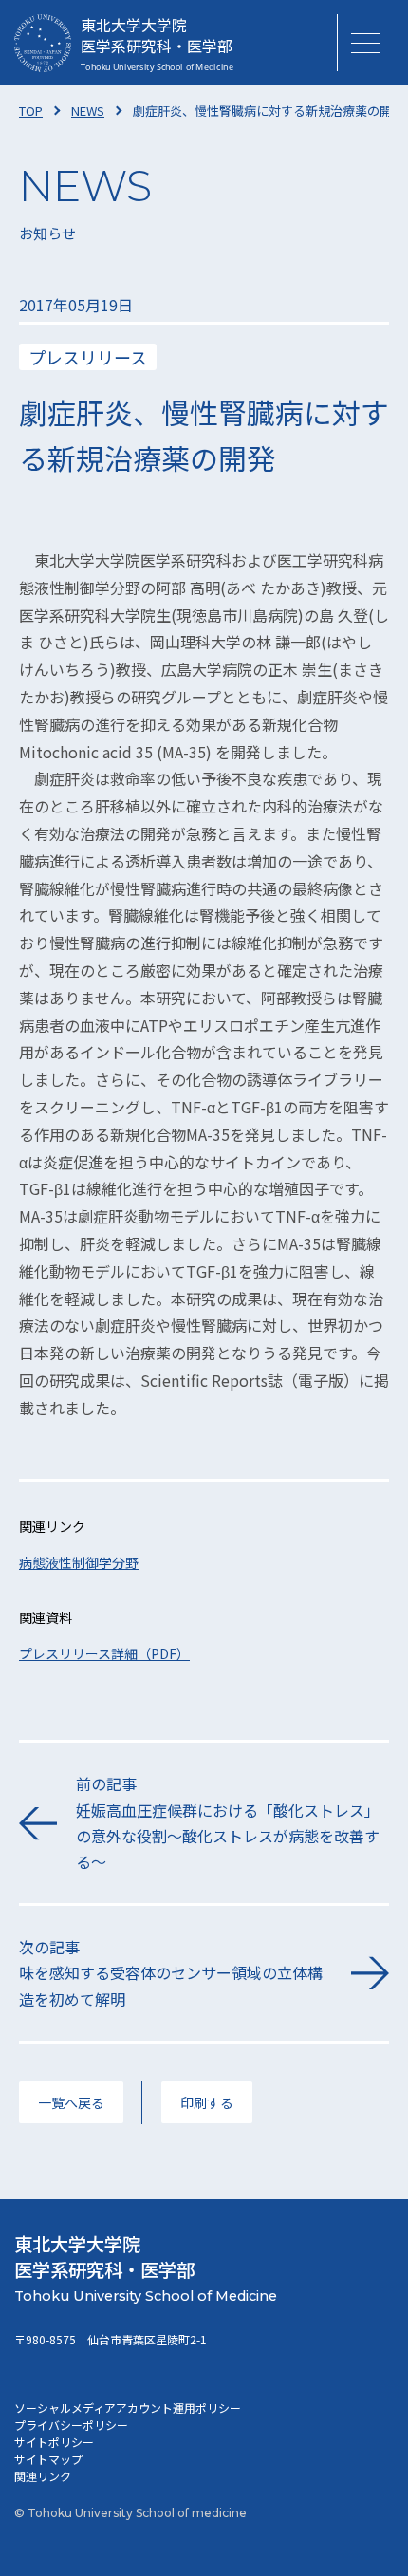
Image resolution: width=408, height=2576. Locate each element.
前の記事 (228, 1822)
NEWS (88, 111)
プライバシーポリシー (71, 2425)
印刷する (207, 2102)
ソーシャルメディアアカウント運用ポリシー (128, 2408)
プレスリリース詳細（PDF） (104, 1653)
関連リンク (43, 2476)
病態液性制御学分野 (79, 1562)
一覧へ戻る (71, 2102)
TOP (31, 111)
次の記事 (171, 1972)
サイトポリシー (54, 2442)
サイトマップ (48, 2459)
